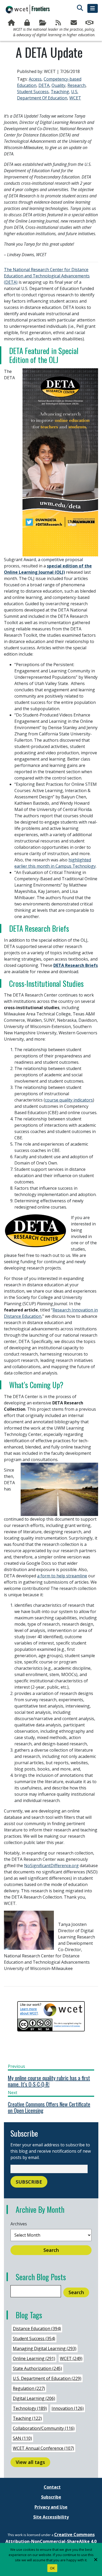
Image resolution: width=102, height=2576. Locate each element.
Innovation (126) (68, 2408)
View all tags (30, 2462)
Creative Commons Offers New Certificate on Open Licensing (49, 2107)
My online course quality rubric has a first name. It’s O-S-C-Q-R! (49, 2081)
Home (12, 23)
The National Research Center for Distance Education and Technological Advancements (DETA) (47, 276)
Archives (19, 2224)
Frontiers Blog (59, 23)
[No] (95, 2559)
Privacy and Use (51, 2507)
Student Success (33, 92)
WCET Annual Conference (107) (43, 2448)
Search (51, 2250)
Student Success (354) (34, 2338)
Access (35, 79)
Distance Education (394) (37, 2329)
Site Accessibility (51, 2517)
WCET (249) (71, 2358)
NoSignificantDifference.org (51, 1866)
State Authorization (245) (37, 2368)
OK (52, 2568)
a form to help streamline (62, 1576)
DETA (44, 85)
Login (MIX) (28, 23)
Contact (52, 2487)
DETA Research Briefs (76, 965)
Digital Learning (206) (34, 2398)
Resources (43, 23)
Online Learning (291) (34, 2358)
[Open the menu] (93, 8)
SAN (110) (22, 2438)
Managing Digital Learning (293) (45, 2348)
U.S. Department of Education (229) (47, 2378)
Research (76, 85)
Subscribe (75, 23)
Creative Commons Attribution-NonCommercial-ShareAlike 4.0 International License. (51, 2541)
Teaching (60, 92)
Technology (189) (30, 2408)
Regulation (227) (29, 2388)
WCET (75, 98)
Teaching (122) (27, 2418)
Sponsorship (90, 23)
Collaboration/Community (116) (44, 2428)
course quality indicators (69, 1100)
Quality (58, 85)
